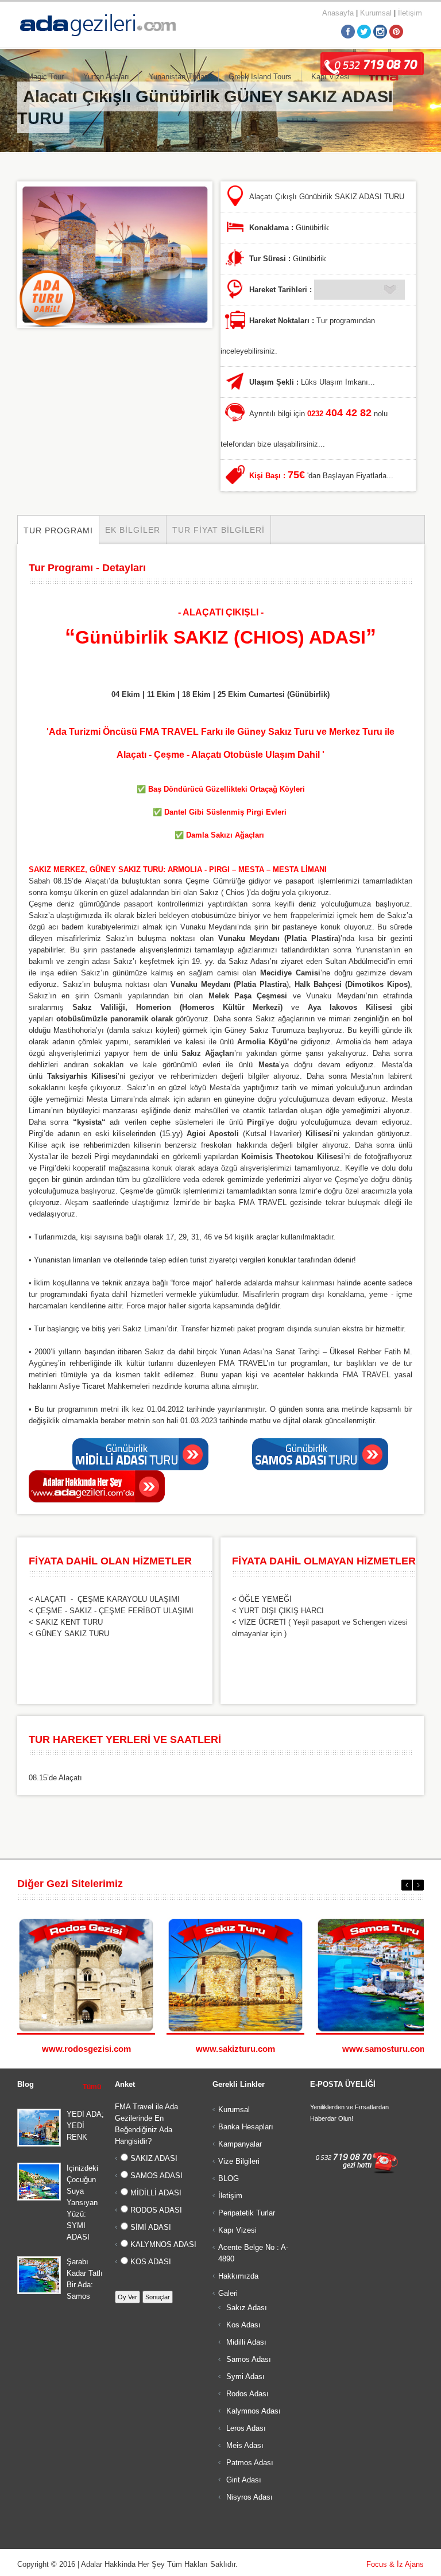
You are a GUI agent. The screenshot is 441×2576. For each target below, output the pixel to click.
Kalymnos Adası (252, 2411)
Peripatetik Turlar (247, 2213)
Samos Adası (247, 2359)
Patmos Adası (249, 2463)
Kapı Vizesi (237, 2230)
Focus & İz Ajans (395, 2564)
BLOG (229, 2178)
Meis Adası (244, 2445)
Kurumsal (376, 13)
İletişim (410, 13)
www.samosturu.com (385, 2049)
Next (418, 1885)
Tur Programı (58, 530)
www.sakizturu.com (235, 2049)
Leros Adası (245, 2428)
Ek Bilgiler (133, 530)
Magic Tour (45, 77)
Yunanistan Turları (179, 77)
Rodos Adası (246, 2394)
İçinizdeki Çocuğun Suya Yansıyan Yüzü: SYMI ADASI (82, 2203)
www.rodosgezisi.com (86, 2049)
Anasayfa (338, 13)
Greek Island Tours (260, 77)
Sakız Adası (245, 2308)
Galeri (228, 2293)
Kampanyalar (240, 2144)
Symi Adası (244, 2376)
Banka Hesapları (246, 2127)
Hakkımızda (238, 2276)
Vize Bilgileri (239, 2161)
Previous (407, 1885)
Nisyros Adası (248, 2497)
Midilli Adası (245, 2342)
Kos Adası (242, 2325)
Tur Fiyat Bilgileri (218, 530)
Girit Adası (243, 2480)
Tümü (92, 2087)
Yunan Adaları (106, 77)
